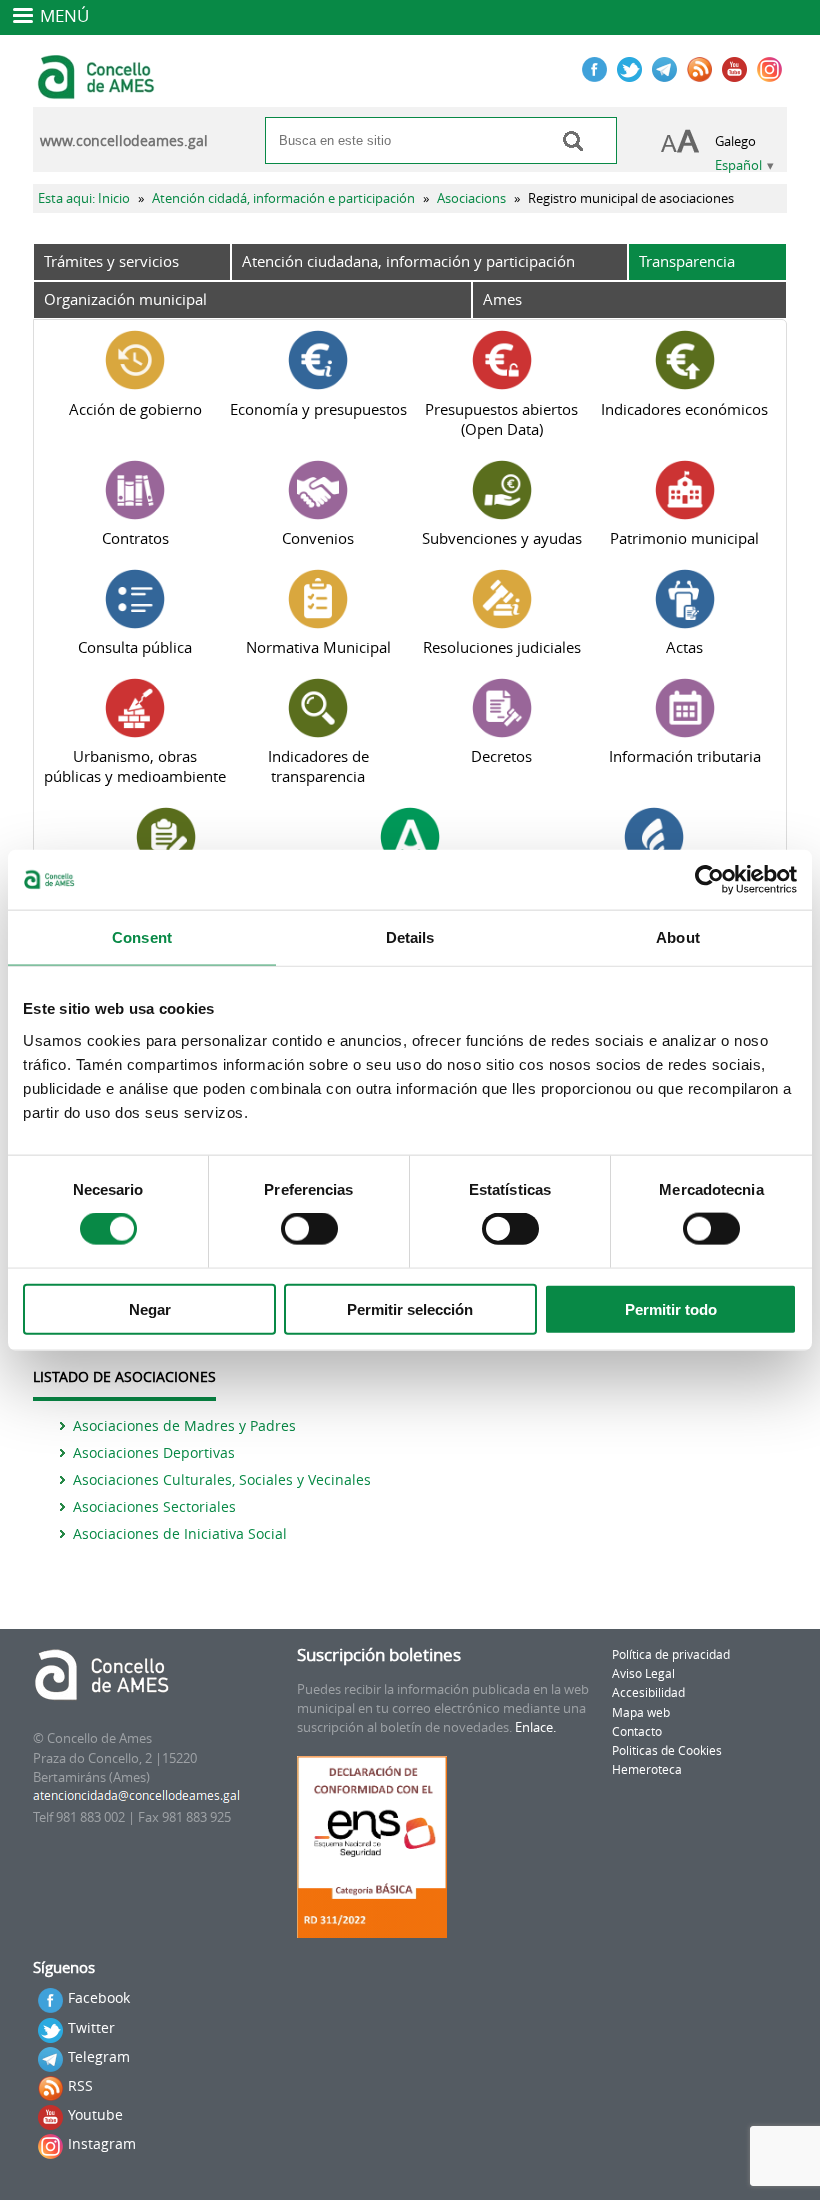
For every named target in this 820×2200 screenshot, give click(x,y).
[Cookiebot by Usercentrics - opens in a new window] (709, 880)
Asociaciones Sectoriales (154, 1506)
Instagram (102, 2143)
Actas (684, 647)
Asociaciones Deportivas (154, 1452)
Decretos (501, 756)
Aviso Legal (643, 1673)
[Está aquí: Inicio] (98, 90)
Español (738, 165)
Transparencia (687, 261)
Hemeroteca (647, 1769)
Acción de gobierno (135, 409)
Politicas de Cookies (667, 1750)
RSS (80, 2085)
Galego (735, 141)
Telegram (99, 2056)
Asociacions (471, 198)
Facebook (99, 1997)
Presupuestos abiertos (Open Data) (501, 419)
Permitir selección (410, 1308)
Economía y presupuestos (318, 409)
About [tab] (678, 937)
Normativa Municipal (318, 647)
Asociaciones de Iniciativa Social (180, 1533)
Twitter (91, 2027)
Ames (502, 299)
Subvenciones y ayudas (502, 538)
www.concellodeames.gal (124, 141)
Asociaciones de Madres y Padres (184, 1425)
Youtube (95, 2114)
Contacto (637, 1731)
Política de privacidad (671, 1654)
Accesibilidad (648, 1692)
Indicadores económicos (684, 409)
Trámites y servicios (111, 261)
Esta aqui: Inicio (84, 198)
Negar (150, 1308)
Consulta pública (135, 647)
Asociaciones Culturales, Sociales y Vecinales (222, 1479)
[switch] (309, 1229)
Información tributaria (685, 756)
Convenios (318, 538)
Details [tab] (410, 937)
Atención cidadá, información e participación (283, 198)
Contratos (135, 538)
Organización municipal (125, 299)
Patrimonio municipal (684, 538)
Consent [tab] (142, 937)
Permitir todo (671, 1308)
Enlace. (535, 1727)
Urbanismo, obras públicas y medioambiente (135, 766)
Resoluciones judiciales (502, 647)
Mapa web (641, 1712)
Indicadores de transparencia (318, 766)
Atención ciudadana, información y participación (408, 261)
